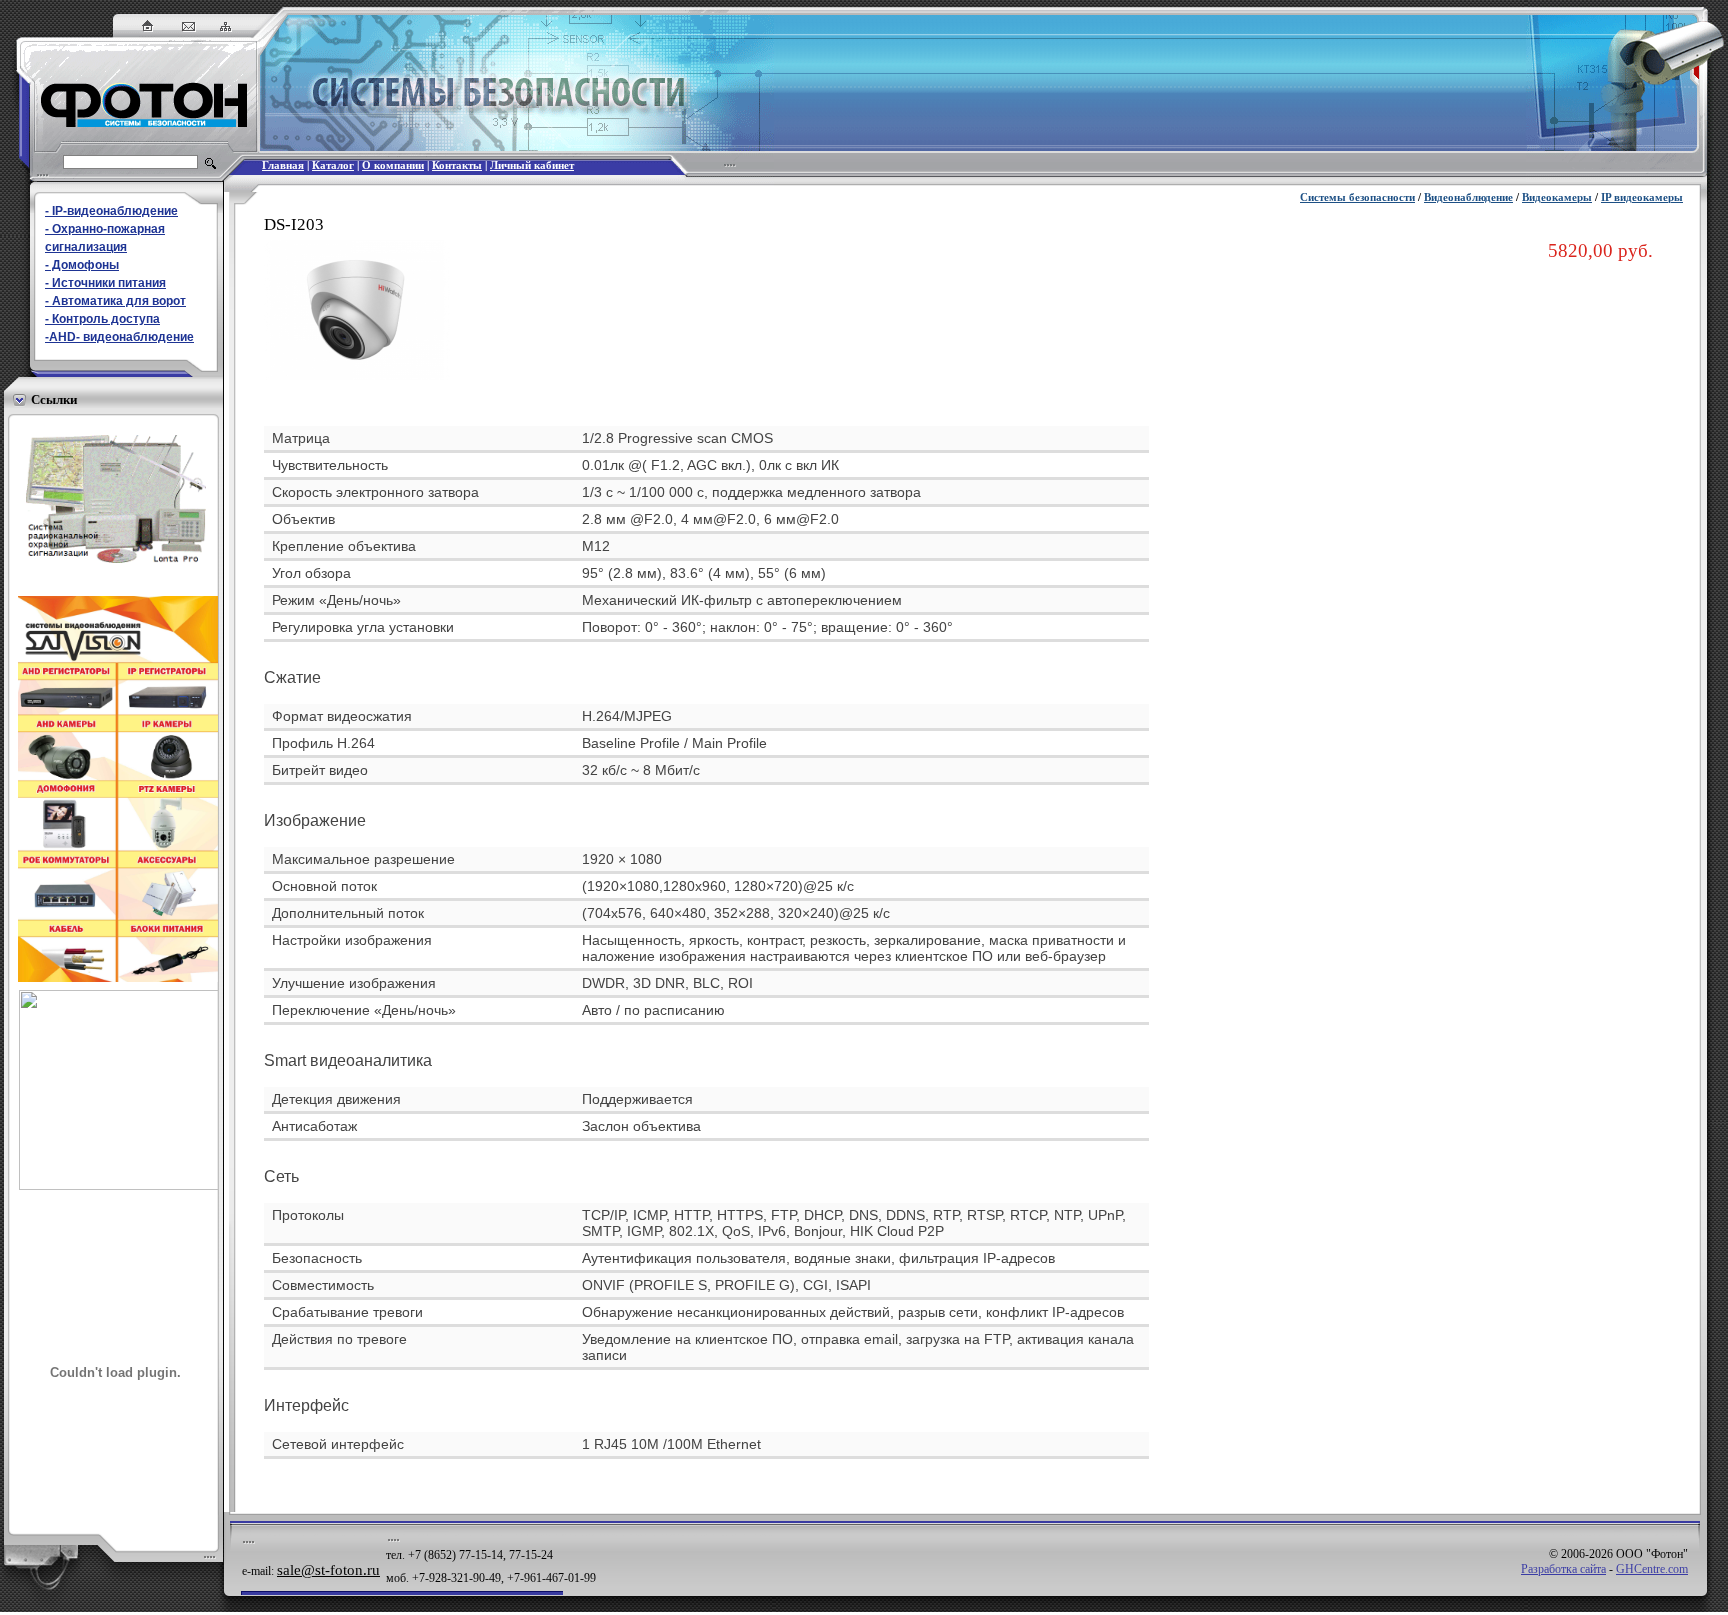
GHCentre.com (1652, 1569)
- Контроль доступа (102, 319)
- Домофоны (82, 265)
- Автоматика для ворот (115, 301)
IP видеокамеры (1642, 197)
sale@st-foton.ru (328, 1570)
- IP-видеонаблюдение (111, 211)
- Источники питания (105, 283)
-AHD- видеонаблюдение (119, 337)
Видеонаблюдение (1468, 197)
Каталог (333, 165)
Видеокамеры (1557, 197)
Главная (283, 165)
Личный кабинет (532, 165)
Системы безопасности (1357, 197)
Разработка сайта (1563, 1569)
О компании (393, 165)
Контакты (457, 165)
